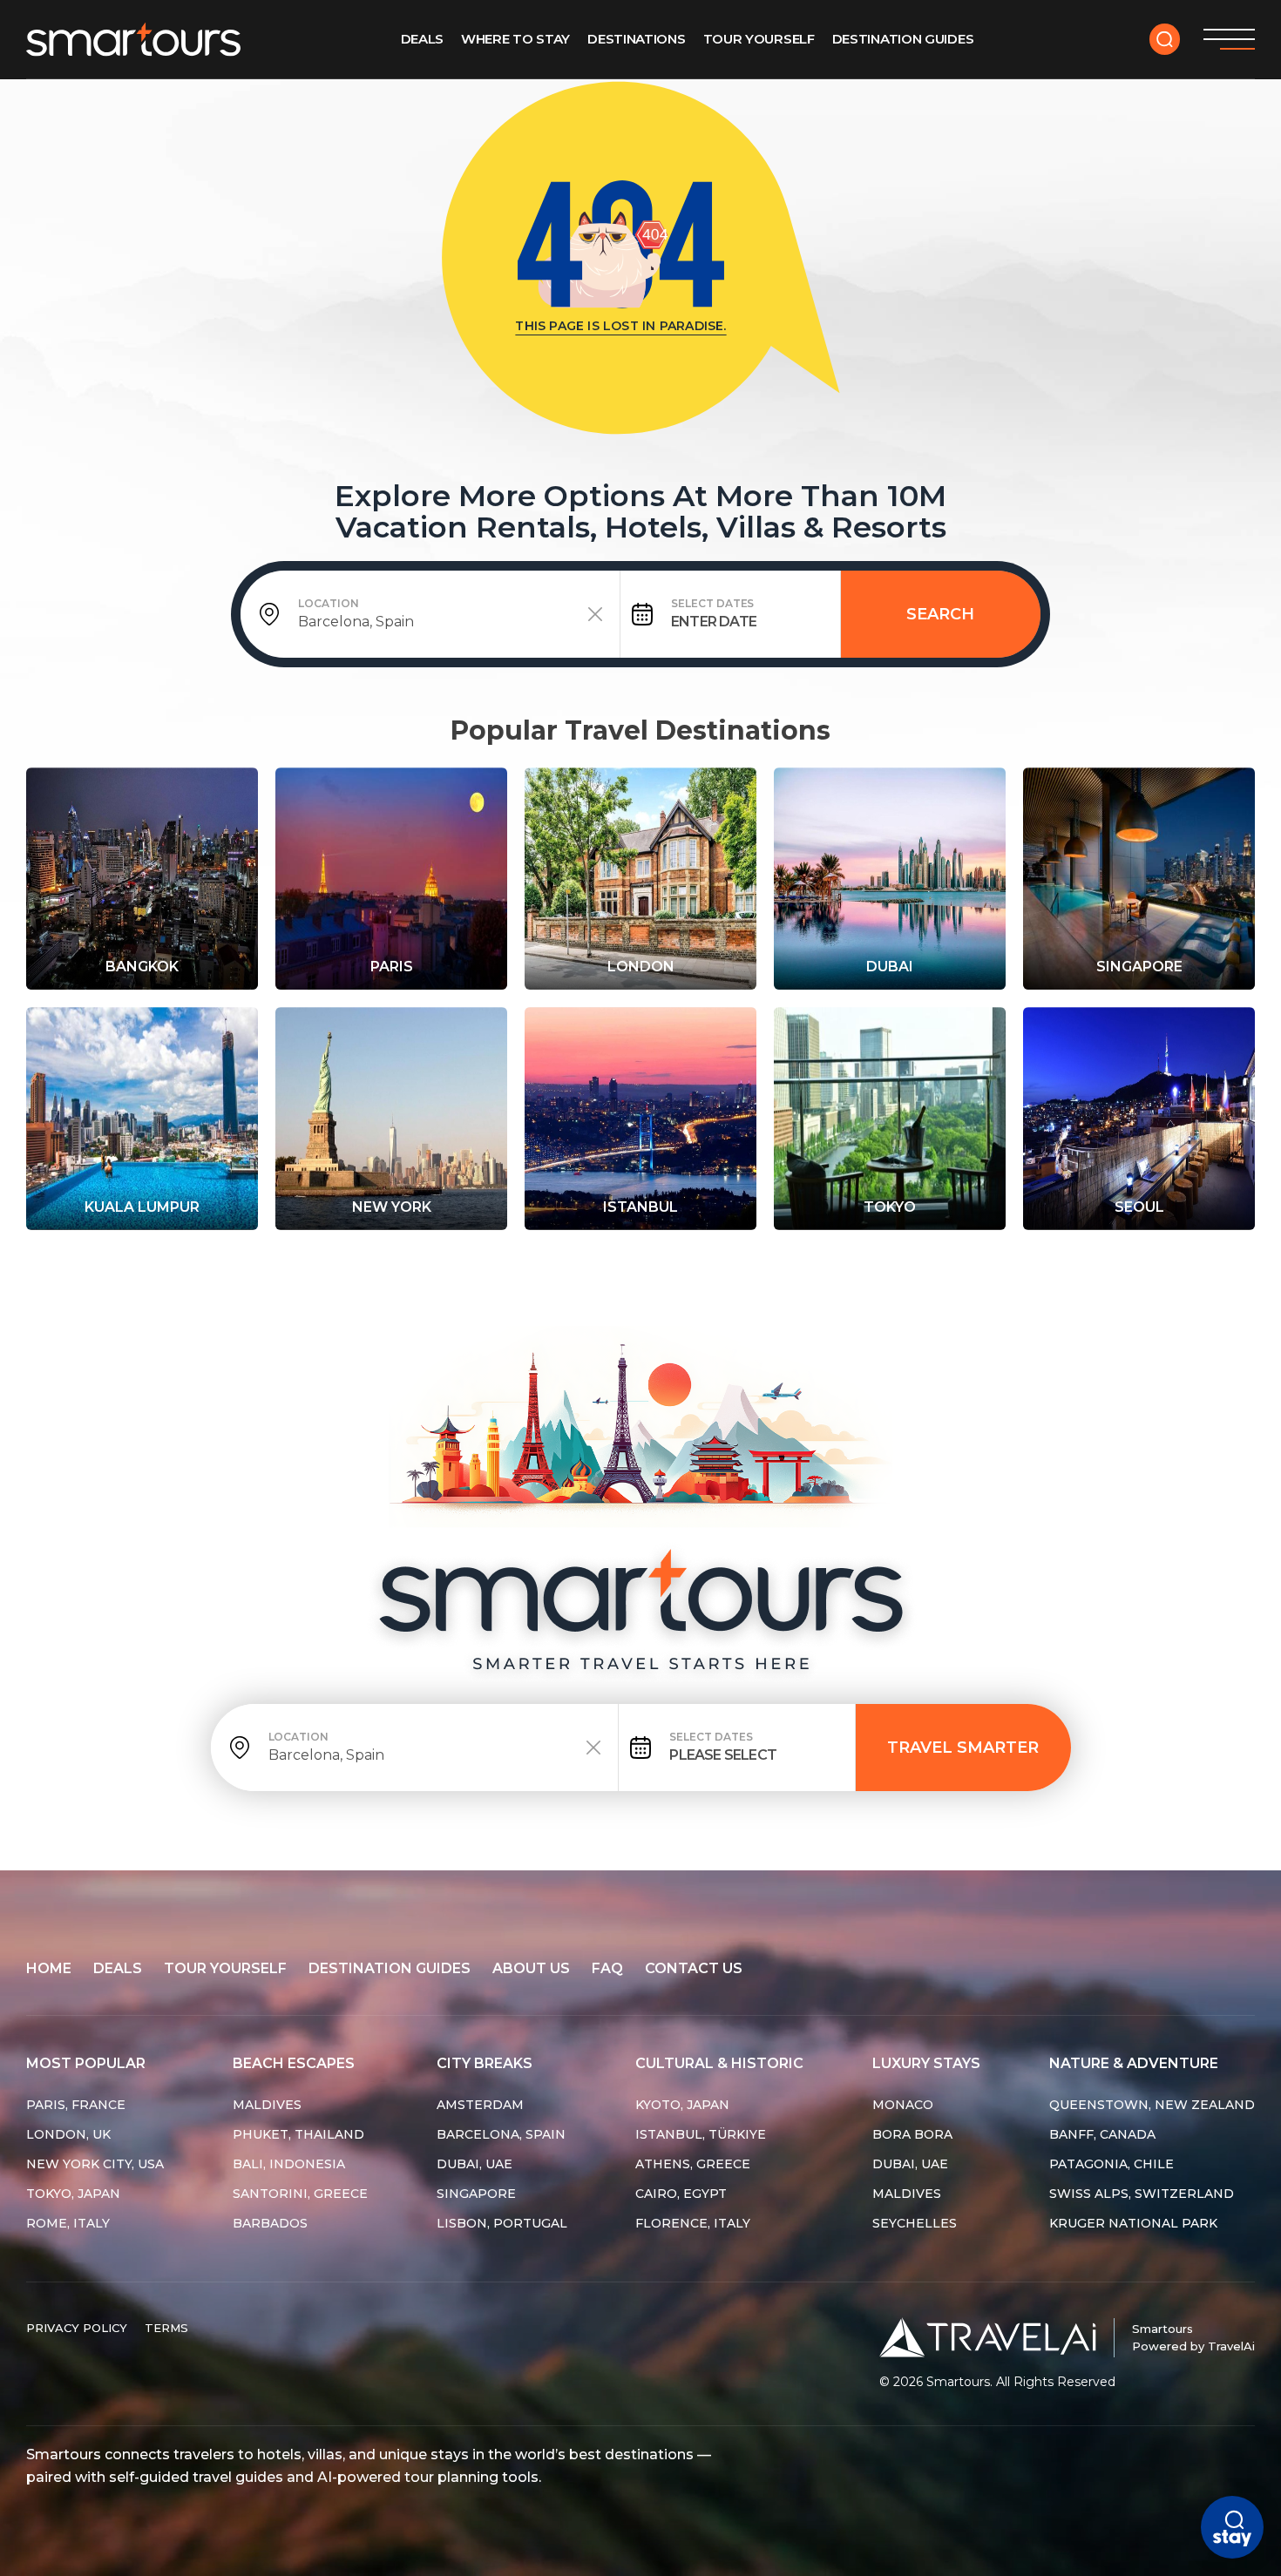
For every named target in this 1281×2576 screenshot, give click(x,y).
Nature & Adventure (1134, 2063)
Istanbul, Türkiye (701, 2134)
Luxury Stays (926, 2063)
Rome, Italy (68, 2223)
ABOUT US (531, 1968)
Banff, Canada (1102, 2134)
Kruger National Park (1133, 2223)
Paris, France (76, 2105)
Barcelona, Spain (501, 2134)
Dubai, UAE (474, 2164)
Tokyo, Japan (73, 2194)
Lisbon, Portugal (502, 2223)
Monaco (903, 2105)
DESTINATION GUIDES (390, 1968)
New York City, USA (95, 2164)
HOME (49, 1968)
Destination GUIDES (903, 39)
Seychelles (915, 2223)
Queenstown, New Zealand (1152, 2105)
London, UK (68, 2134)
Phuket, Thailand (298, 2134)
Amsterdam (480, 2105)
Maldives (267, 2105)
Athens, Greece (693, 2164)
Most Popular (86, 2063)
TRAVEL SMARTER (963, 1748)
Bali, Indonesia (289, 2164)
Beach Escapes (294, 2063)
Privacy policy (77, 2328)
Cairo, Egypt (681, 2194)
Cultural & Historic (719, 2063)
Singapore (476, 2194)
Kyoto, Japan (682, 2105)
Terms (166, 2328)
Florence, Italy (693, 2223)
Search (940, 614)
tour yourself (225, 1968)
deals (118, 1968)
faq (607, 1968)
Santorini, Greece (300, 2194)
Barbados (270, 2223)
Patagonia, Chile (1112, 2164)
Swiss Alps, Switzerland (1142, 2194)
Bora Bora (912, 2134)
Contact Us (694, 1968)
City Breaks (485, 2063)
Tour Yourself (759, 39)
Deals (423, 39)
